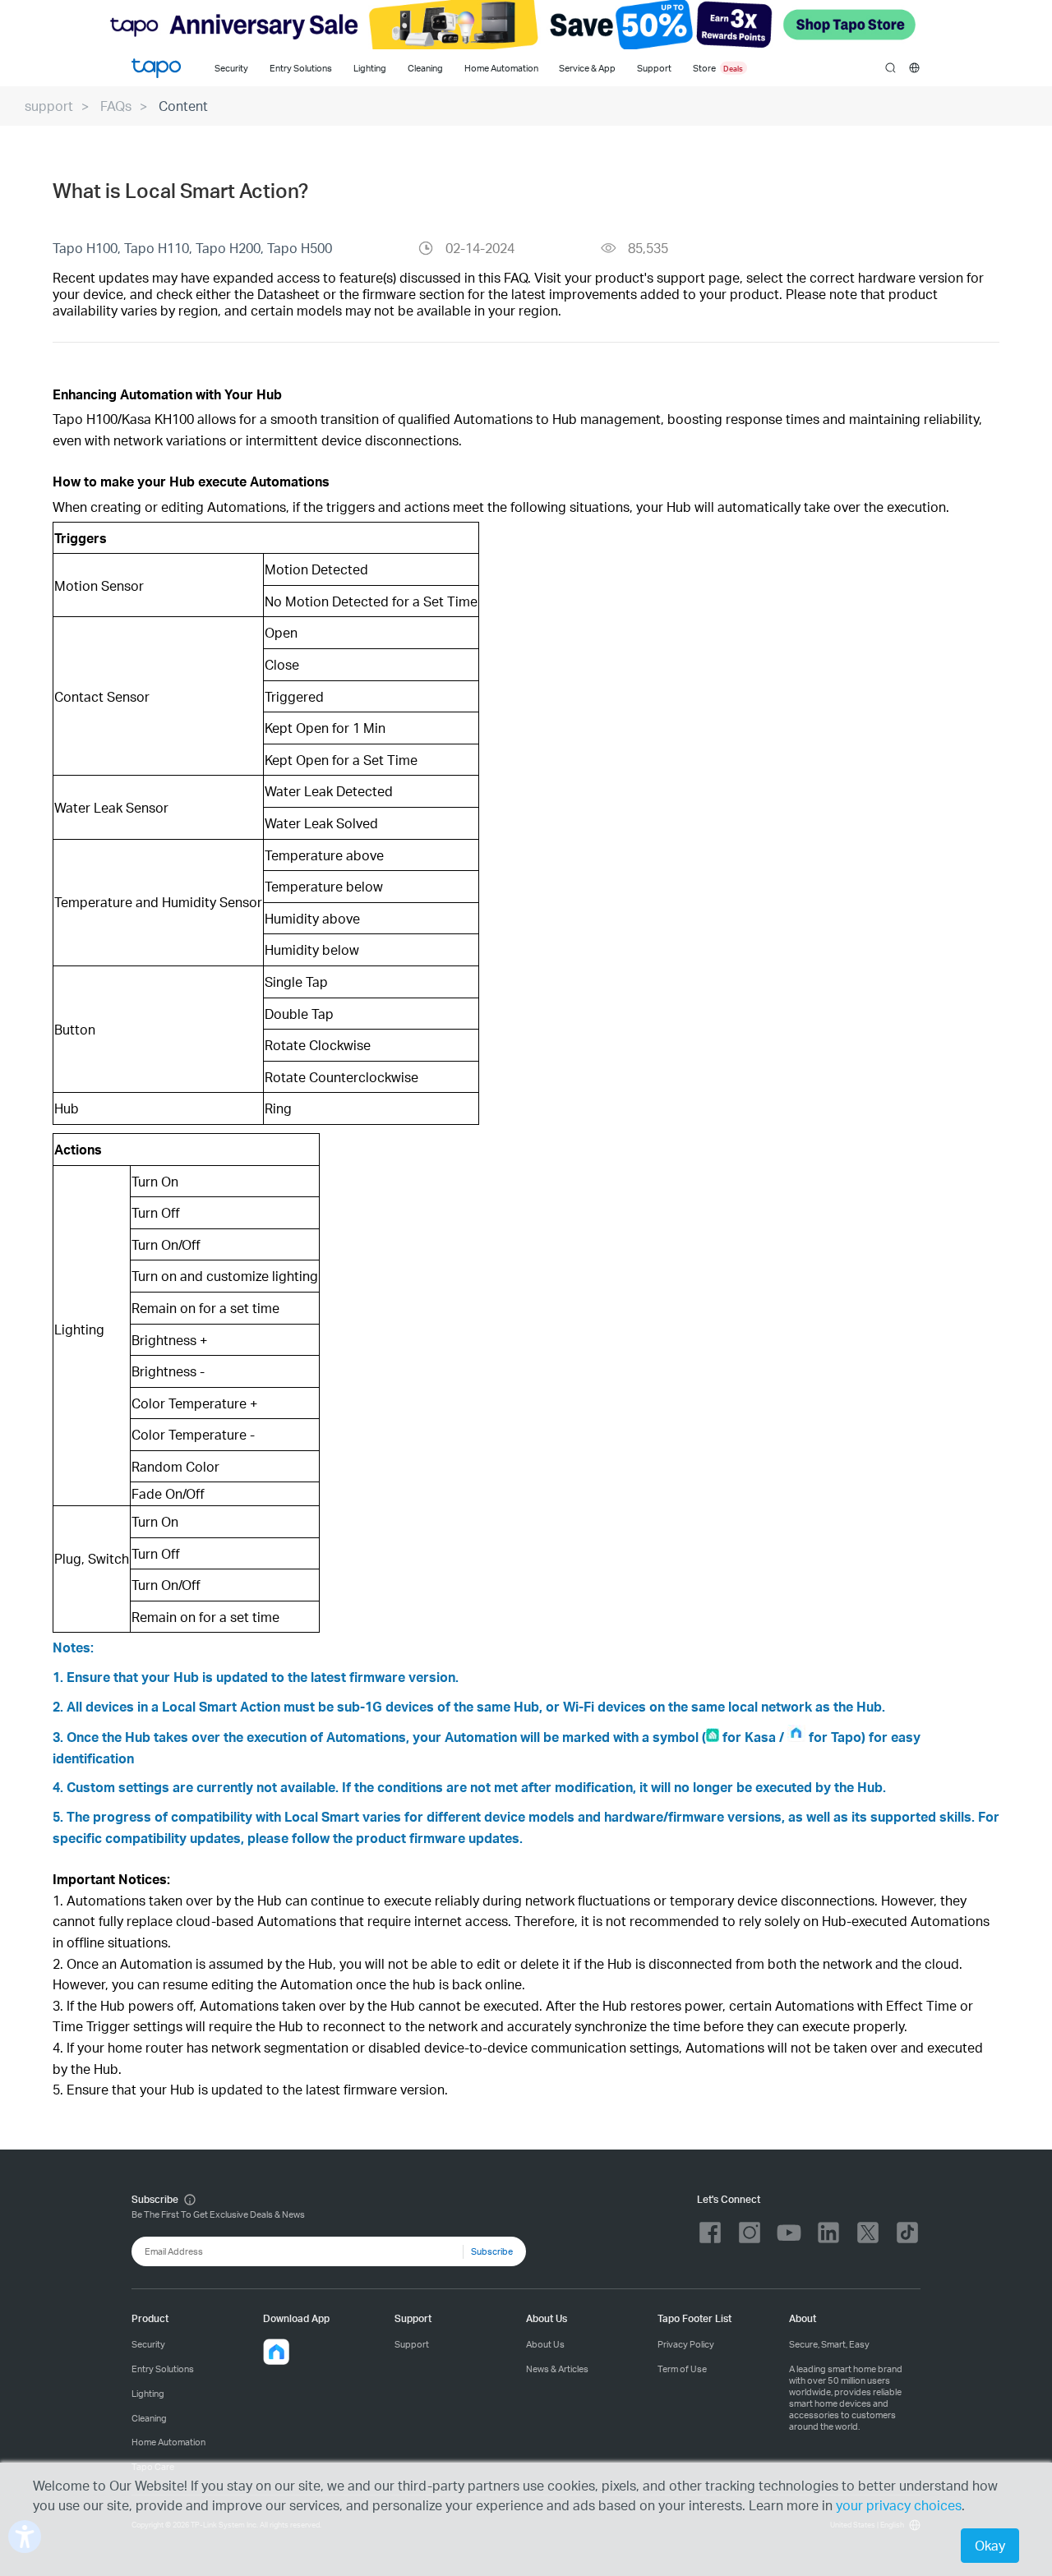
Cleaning (425, 68)
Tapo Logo (156, 68)
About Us (545, 2344)
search (891, 68)
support (49, 106)
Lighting (370, 68)
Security (231, 68)
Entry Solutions (301, 68)
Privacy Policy (686, 2344)
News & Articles (557, 2369)
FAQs (116, 106)
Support (412, 2344)
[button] (276, 2352)
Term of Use (682, 2369)
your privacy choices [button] (899, 2505)
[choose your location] (914, 68)
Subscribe (492, 2251)
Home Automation (501, 68)
